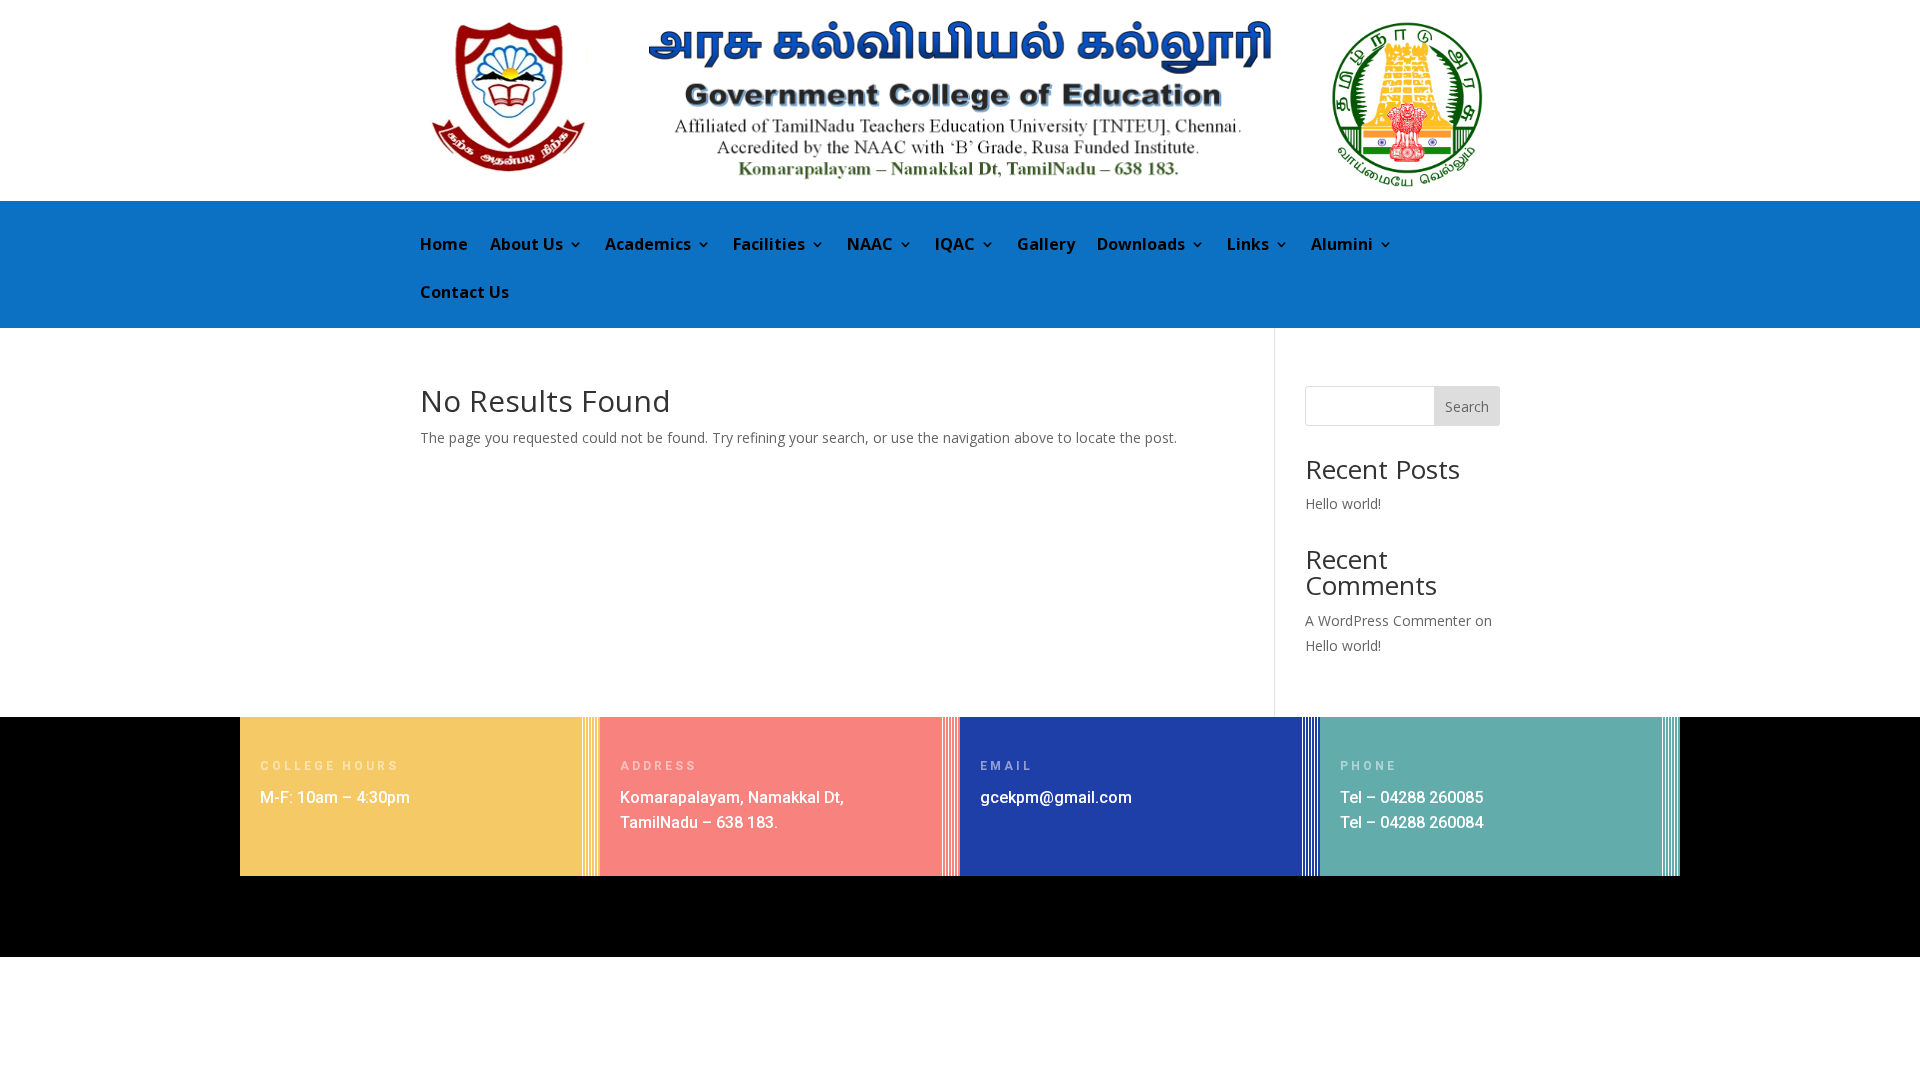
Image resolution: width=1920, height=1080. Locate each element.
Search (1467, 406)
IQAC (955, 246)
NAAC (870, 246)
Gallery (1046, 246)
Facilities (769, 246)
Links (1248, 246)
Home (444, 246)
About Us (526, 246)
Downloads (1141, 246)
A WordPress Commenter (1388, 620)
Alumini (1342, 246)
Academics (648, 246)
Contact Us (464, 294)
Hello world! (1343, 503)
